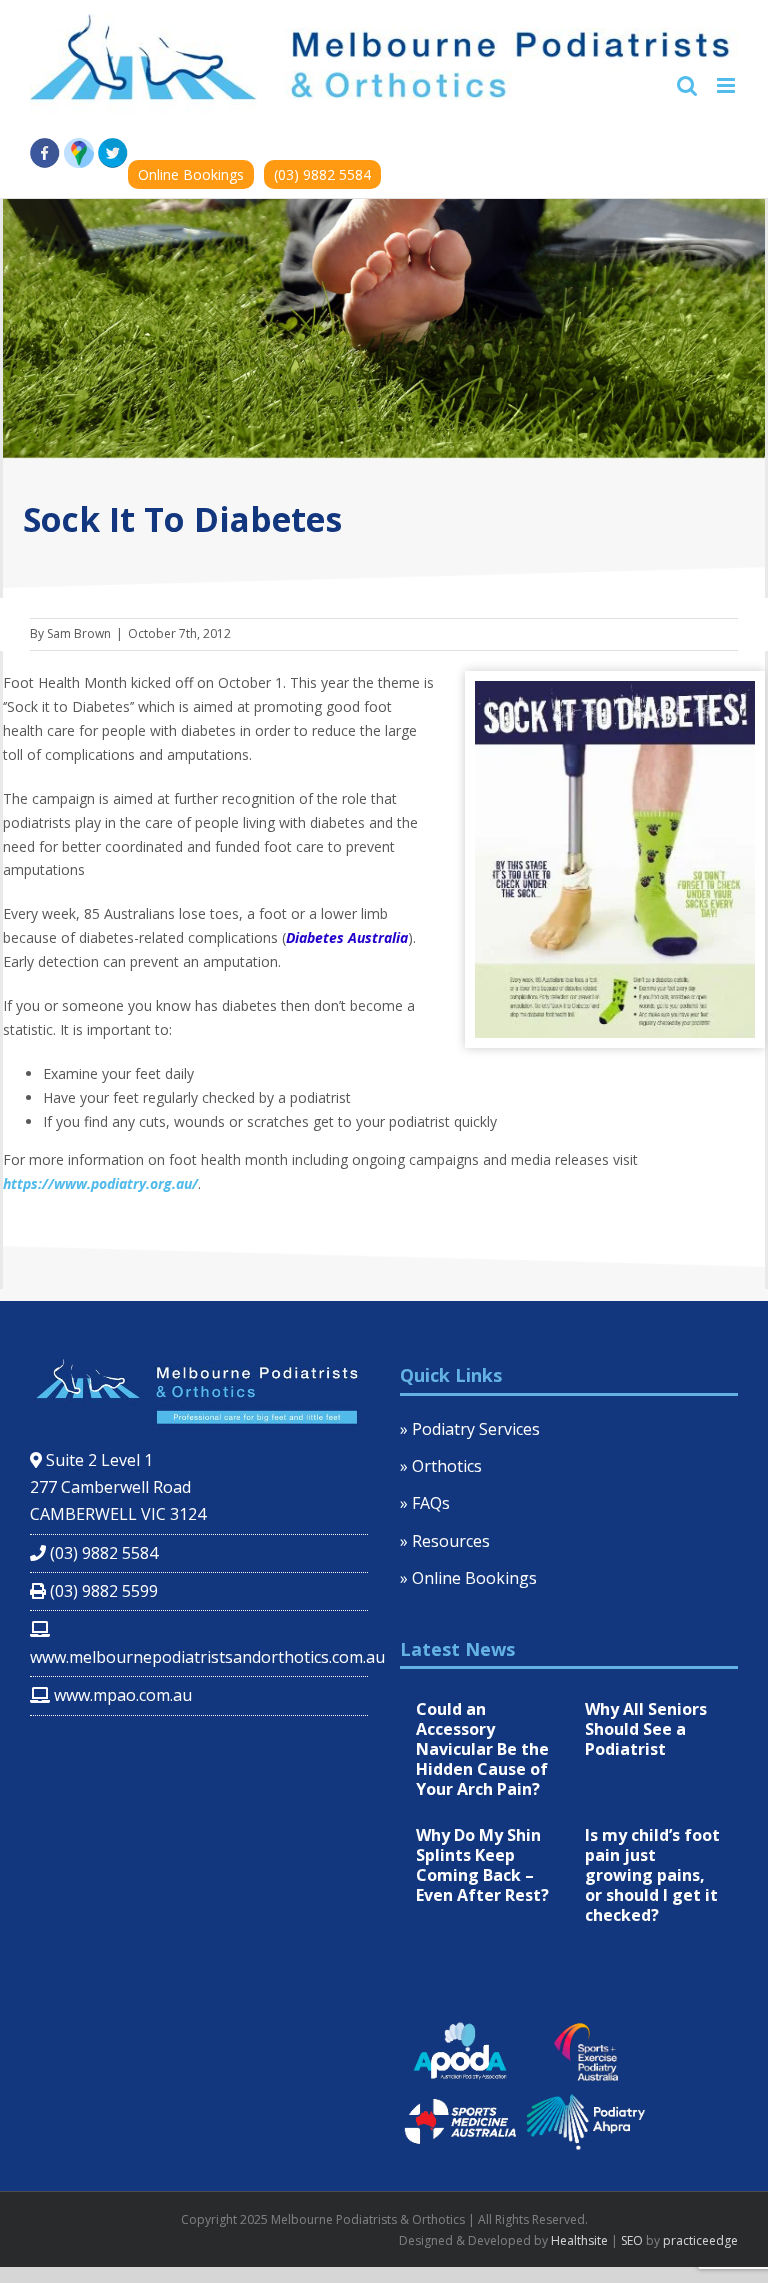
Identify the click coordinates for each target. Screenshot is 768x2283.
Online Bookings (191, 174)
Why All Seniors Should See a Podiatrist (646, 1729)
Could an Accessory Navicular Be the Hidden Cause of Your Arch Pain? (482, 1749)
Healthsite (579, 2240)
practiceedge (700, 2240)
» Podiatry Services (470, 1429)
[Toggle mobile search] (687, 85)
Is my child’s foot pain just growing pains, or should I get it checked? (652, 1875)
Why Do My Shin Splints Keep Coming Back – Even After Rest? (482, 1865)
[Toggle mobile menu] (727, 85)
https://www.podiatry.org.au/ (100, 1183)
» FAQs (425, 1503)
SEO (632, 2240)
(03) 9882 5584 (322, 174)
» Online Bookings (468, 1578)
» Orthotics (441, 1466)
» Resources (445, 1541)
